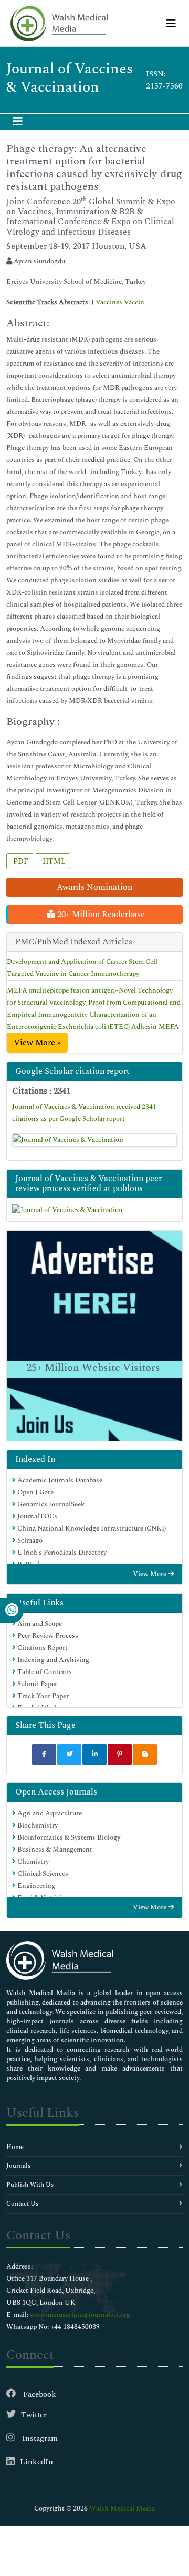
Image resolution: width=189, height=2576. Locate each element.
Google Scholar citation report (72, 1071)
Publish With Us (30, 2185)
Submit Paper (36, 1684)
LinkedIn (36, 2462)
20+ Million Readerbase (100, 915)
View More (150, 1574)
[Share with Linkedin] (94, 1754)
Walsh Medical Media (122, 2508)
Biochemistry (37, 1825)
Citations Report (42, 1648)
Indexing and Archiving (52, 1660)
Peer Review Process (47, 1636)
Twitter (34, 2415)
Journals (18, 2166)
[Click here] (94, 1140)
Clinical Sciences (42, 1874)
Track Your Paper (42, 1696)
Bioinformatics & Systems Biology (68, 1837)
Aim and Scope (39, 1624)
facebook (39, 2395)
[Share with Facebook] (44, 1754)
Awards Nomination (94, 887)
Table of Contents (44, 1672)
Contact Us (22, 2204)
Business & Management (54, 1850)
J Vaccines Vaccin (118, 302)
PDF (20, 861)
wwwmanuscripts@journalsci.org (80, 2315)
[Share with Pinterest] (120, 1754)
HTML (53, 861)
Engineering (35, 1886)
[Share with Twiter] (69, 1754)
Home (15, 2147)
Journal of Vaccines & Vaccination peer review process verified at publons (88, 1184)
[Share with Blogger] (145, 1754)
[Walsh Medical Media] (59, 24)
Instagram (39, 2439)
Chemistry (32, 1862)
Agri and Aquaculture (49, 1813)
